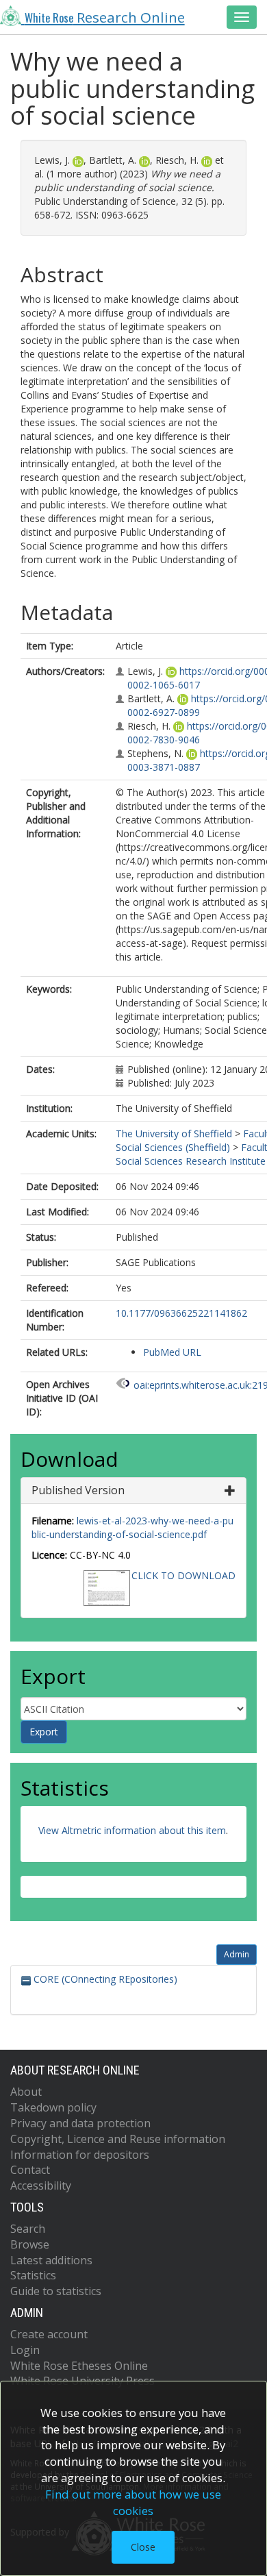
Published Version (78, 1490)
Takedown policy (53, 2107)
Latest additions (51, 2260)
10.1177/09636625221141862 (181, 1313)
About (26, 2092)
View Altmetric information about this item (132, 1830)
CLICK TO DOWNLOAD (183, 1575)
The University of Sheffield (174, 1134)
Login (25, 2350)
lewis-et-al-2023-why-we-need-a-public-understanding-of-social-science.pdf (132, 1527)
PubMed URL (172, 1352)
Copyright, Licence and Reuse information (118, 2139)
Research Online (105, 17)
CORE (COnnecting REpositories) (104, 1979)
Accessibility (41, 2185)
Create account (49, 2334)
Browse (30, 2244)
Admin (237, 1954)
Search (28, 2229)
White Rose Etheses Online (79, 2366)
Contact (30, 2170)
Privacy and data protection (80, 2123)
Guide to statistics (56, 2291)
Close (143, 2547)
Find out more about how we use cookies (133, 2502)
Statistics (33, 2275)
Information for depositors (80, 2155)
